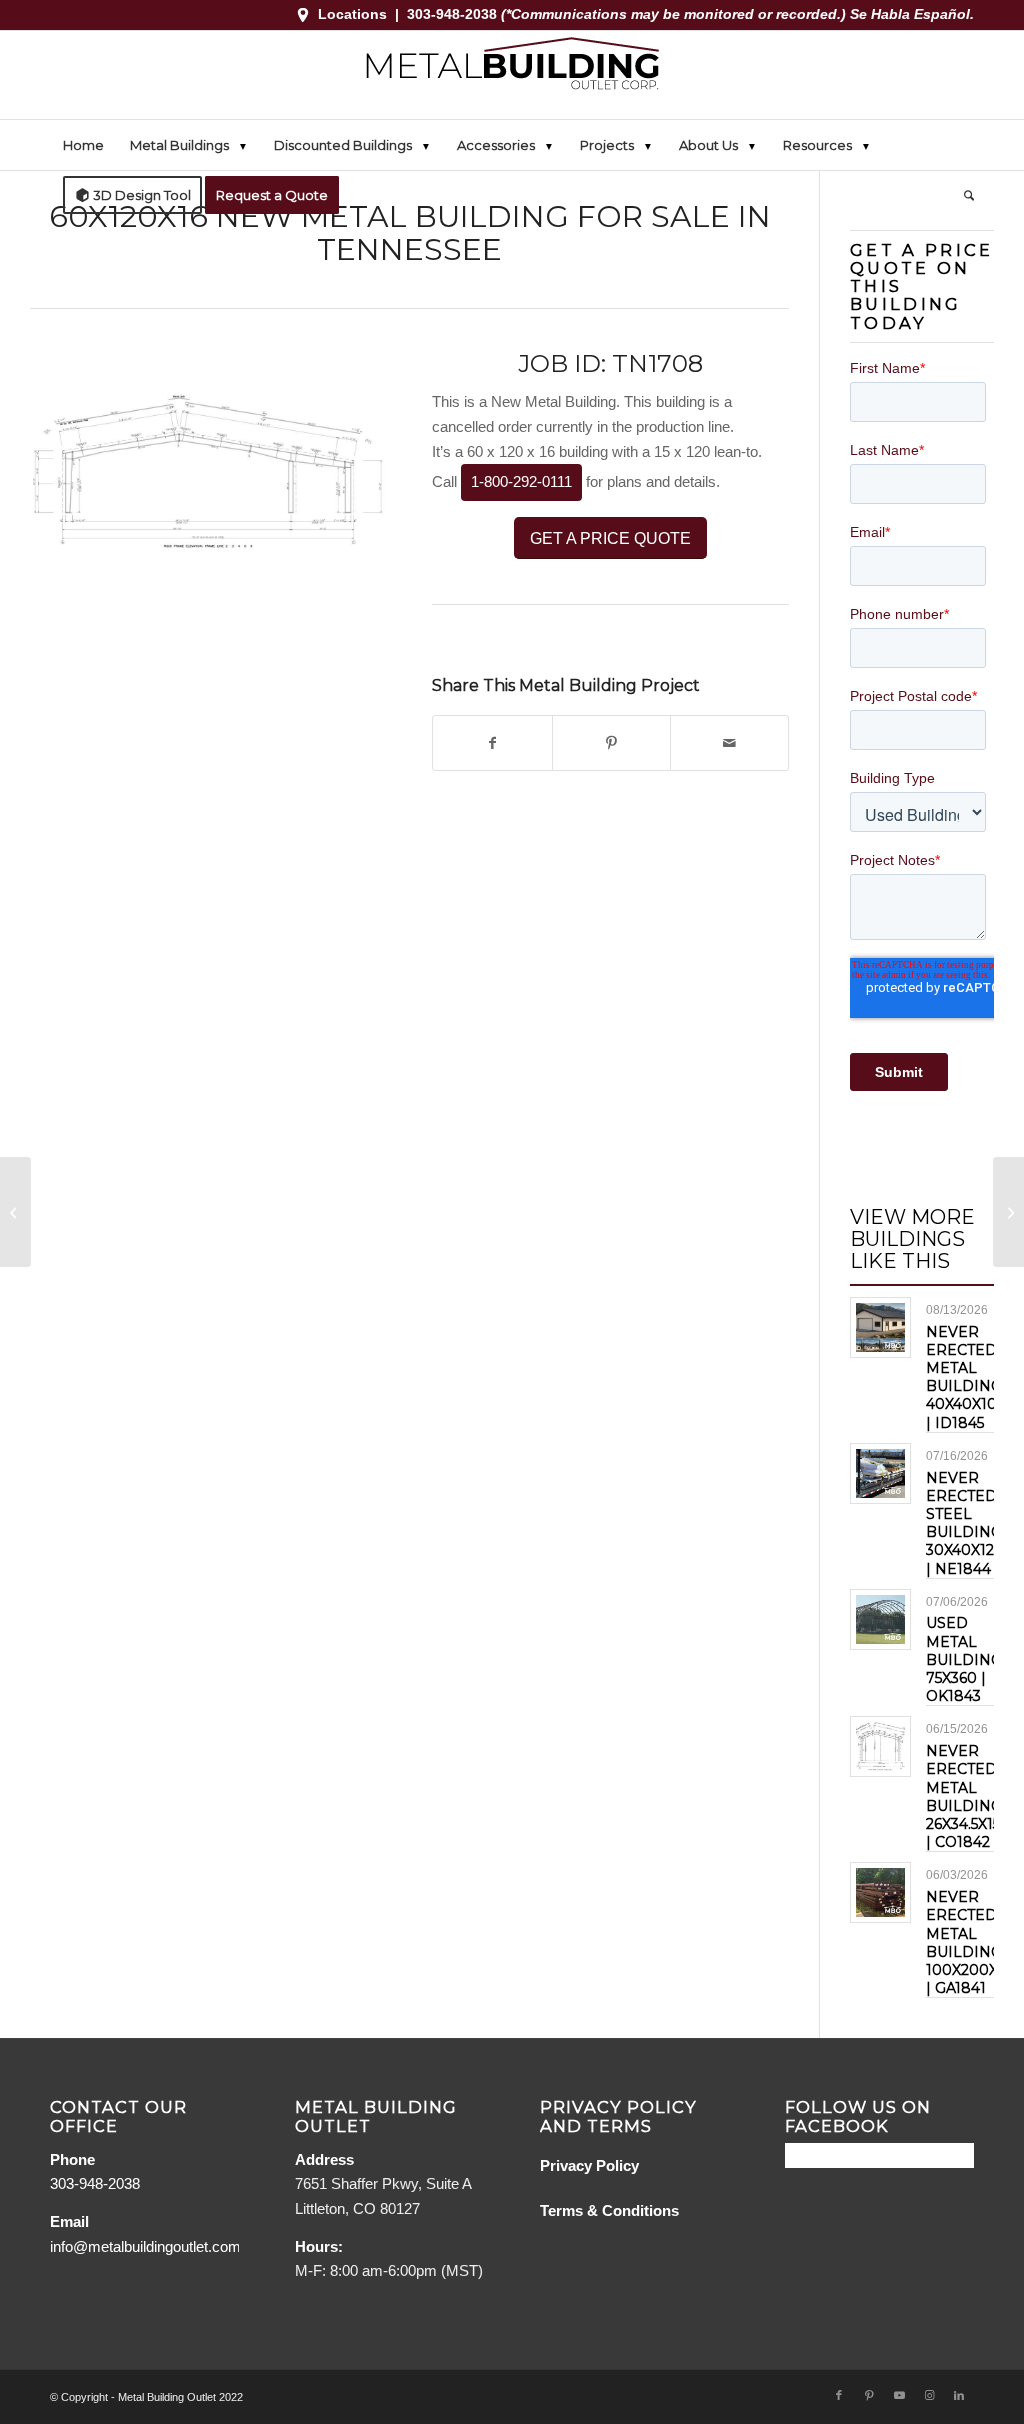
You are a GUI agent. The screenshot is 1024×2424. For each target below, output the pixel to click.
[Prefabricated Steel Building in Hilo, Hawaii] (15, 1212)
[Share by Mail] (729, 743)
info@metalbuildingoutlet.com (145, 2246)
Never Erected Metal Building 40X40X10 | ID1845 (964, 1377)
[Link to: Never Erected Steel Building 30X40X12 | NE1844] (880, 1473)
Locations (352, 14)
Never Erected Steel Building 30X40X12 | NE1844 (964, 1523)
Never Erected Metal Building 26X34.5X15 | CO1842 (964, 1796)
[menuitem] (83, 145)
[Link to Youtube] (899, 2395)
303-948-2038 (454, 14)
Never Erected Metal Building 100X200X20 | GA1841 (971, 1942)
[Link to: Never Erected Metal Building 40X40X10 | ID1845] (880, 1327)
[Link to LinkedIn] (959, 2395)
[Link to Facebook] (839, 2395)
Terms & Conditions (609, 2210)
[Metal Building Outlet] (512, 75)
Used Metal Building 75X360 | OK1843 (964, 1659)
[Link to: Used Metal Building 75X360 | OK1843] (880, 1619)
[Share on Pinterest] (611, 743)
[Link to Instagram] (929, 2395)
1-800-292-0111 (521, 481)
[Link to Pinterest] (869, 2395)
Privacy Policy (589, 2165)
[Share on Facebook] (492, 743)
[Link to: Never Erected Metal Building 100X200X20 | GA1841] (880, 1892)
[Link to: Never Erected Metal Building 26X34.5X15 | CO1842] (880, 1746)
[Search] (962, 195)
